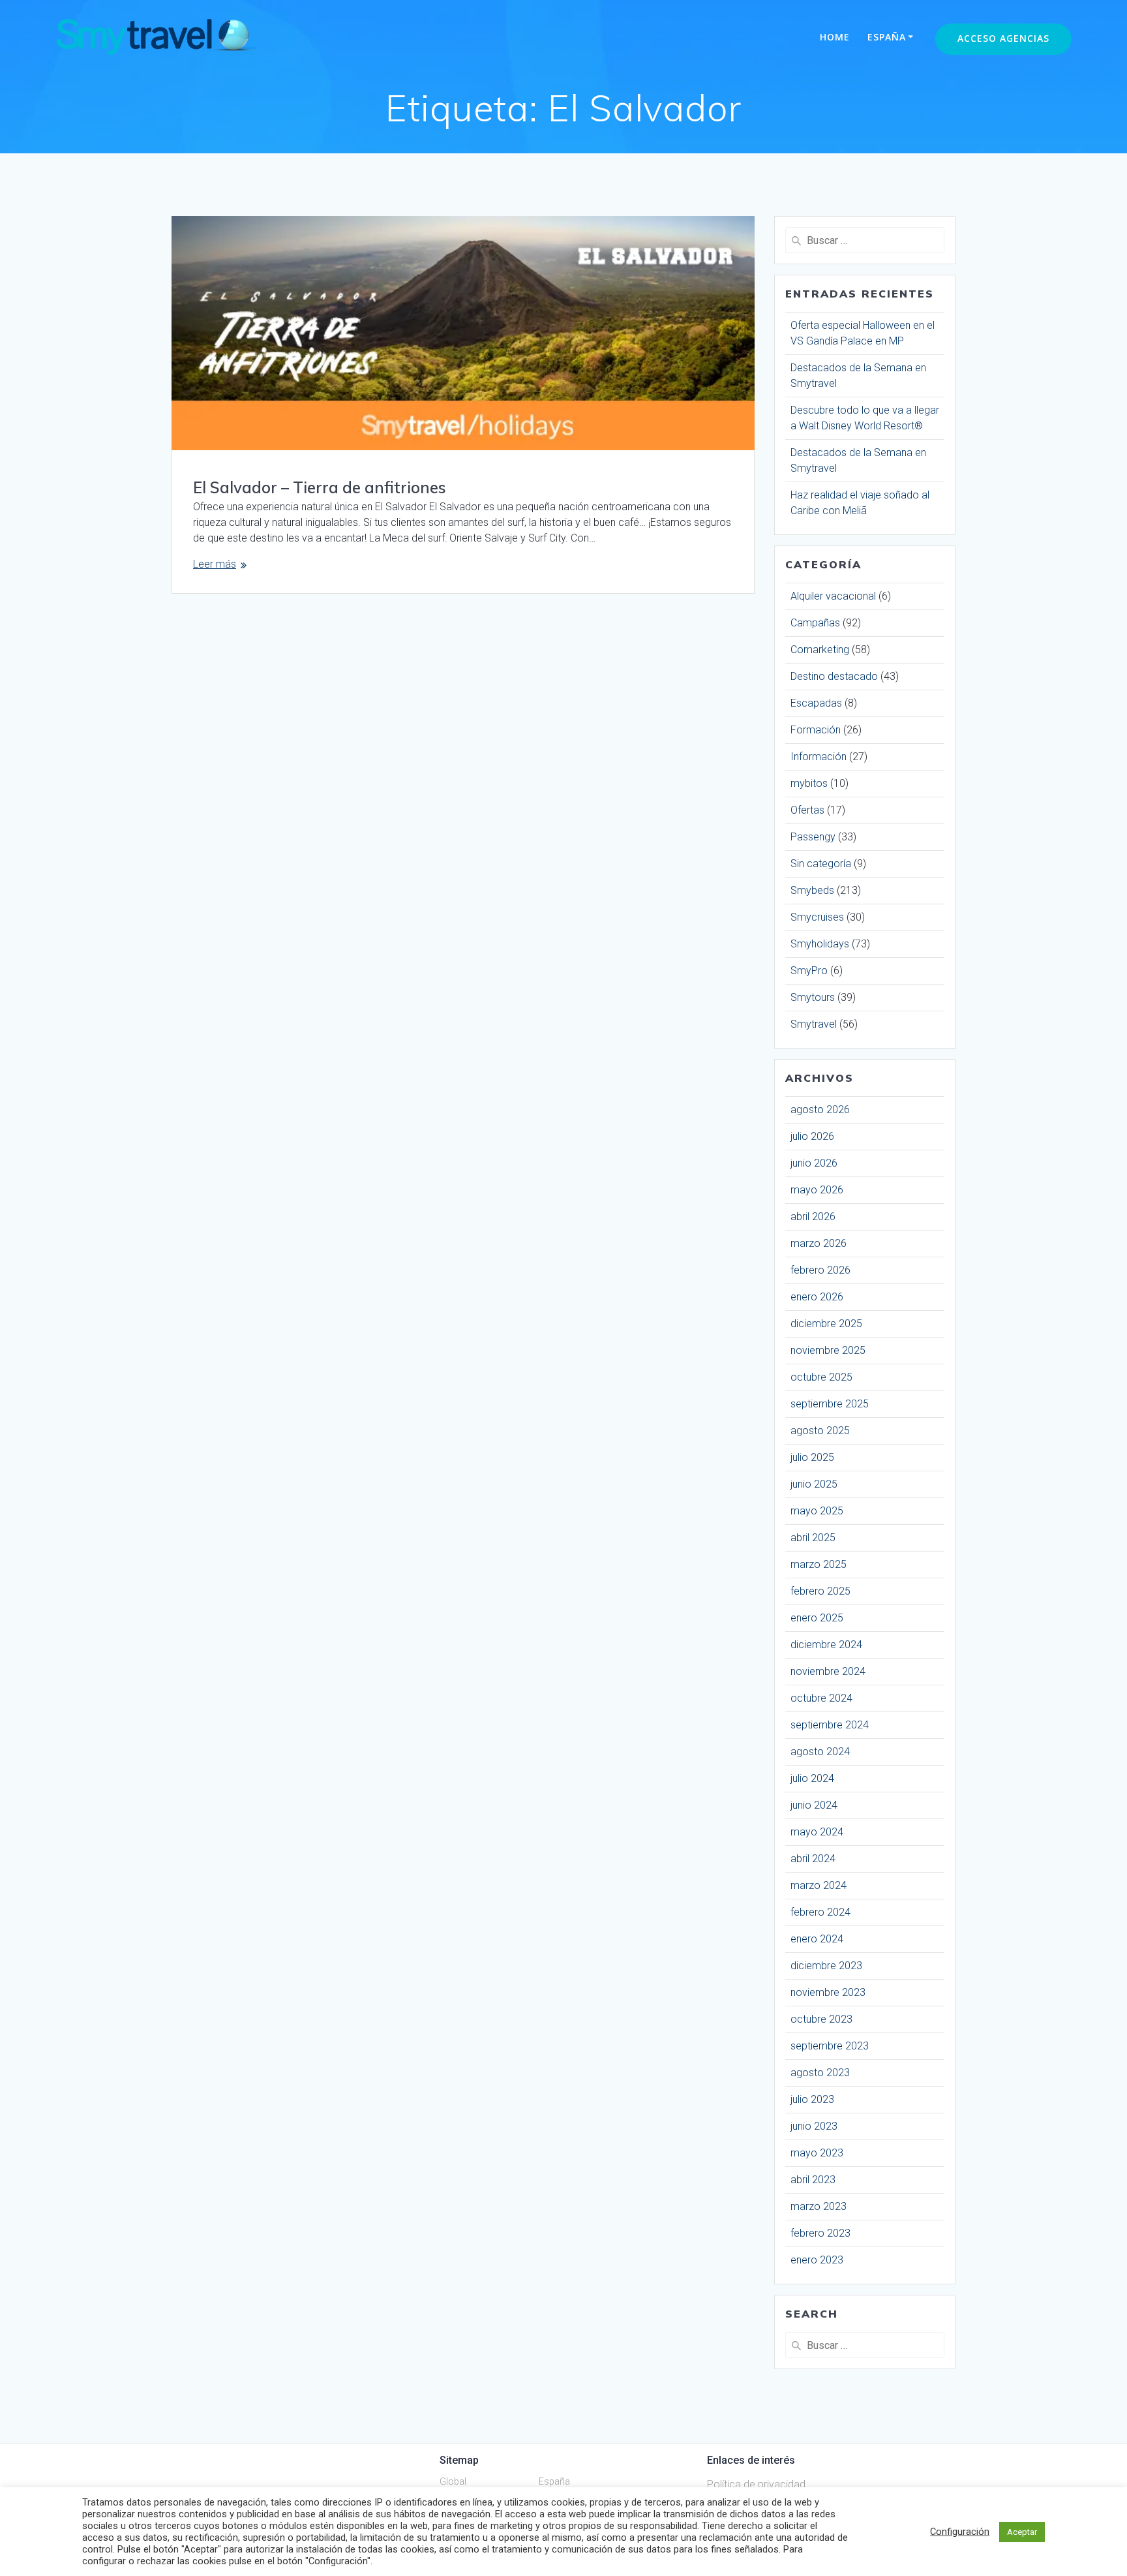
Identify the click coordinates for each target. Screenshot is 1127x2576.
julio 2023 (812, 2099)
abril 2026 (813, 1217)
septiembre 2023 (830, 2046)
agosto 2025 (820, 1431)
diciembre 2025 (826, 1324)
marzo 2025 (819, 1564)
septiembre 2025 (830, 1404)
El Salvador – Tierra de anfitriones (320, 487)
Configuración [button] (960, 2532)
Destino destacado (834, 676)
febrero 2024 (820, 1912)
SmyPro (809, 971)
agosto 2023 (820, 2073)
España (887, 37)
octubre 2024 (821, 1698)
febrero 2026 (820, 1270)
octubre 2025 (821, 1377)
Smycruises (817, 917)
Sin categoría (821, 864)
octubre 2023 (821, 2019)
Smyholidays (820, 944)
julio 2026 (812, 1136)
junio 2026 (814, 1163)
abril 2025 (813, 1538)
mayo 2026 (817, 1190)
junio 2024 (814, 1805)
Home (835, 37)
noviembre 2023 (828, 1992)
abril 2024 (813, 1859)
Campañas (815, 623)
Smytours (813, 997)
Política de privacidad (756, 2484)
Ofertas (807, 810)
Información (819, 757)
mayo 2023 (817, 2153)
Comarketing (820, 650)
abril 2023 (813, 2180)
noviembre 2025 (828, 1350)
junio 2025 (814, 1484)
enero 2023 (817, 2260)
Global (453, 2481)
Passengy (813, 837)
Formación (816, 730)
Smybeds (812, 890)
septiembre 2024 (830, 1725)
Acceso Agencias (1003, 38)
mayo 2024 (817, 1832)
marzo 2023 (819, 2206)
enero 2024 (817, 1939)
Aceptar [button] (1022, 2532)
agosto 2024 (820, 1752)
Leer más (215, 564)
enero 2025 (817, 1618)
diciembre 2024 (826, 1645)
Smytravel (814, 1024)
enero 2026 (817, 1297)
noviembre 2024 (828, 1671)
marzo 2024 (819, 1885)
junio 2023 (814, 2126)
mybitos (809, 783)
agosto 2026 (820, 1110)
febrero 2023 (820, 2233)
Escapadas (816, 703)
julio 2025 (812, 1457)
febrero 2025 (820, 1591)
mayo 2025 (817, 1511)
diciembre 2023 (826, 1966)
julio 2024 (812, 1778)
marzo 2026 (819, 1243)
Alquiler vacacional (833, 596)
